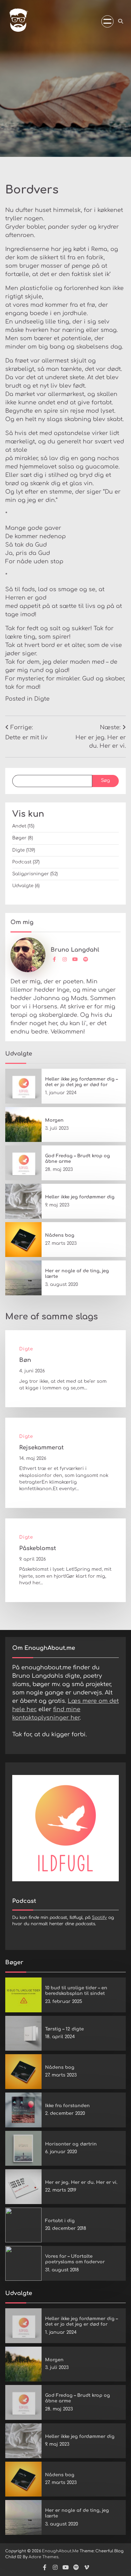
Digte (42, 699)
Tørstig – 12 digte (64, 2029)
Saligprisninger (31, 874)
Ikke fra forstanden (67, 2106)
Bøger (19, 838)
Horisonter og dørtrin (71, 2144)
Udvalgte (23, 886)
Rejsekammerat (41, 1448)
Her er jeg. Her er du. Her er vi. (81, 2182)
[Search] (121, 21)
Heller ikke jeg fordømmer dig (80, 1197)
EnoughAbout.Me (60, 2551)
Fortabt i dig (60, 2221)
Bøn (25, 1360)
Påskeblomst (38, 1548)
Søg (105, 780)
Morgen (54, 1120)
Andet (19, 826)
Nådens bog (60, 1235)
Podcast (22, 862)
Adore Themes (43, 2557)
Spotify (99, 1918)
